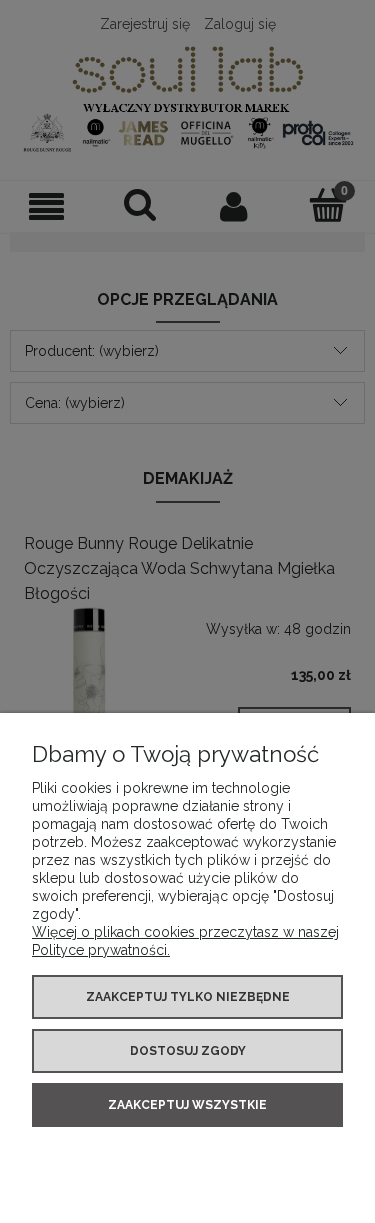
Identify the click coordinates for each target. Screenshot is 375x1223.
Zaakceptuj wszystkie (187, 1105)
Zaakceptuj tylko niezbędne (188, 997)
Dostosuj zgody (188, 1051)
